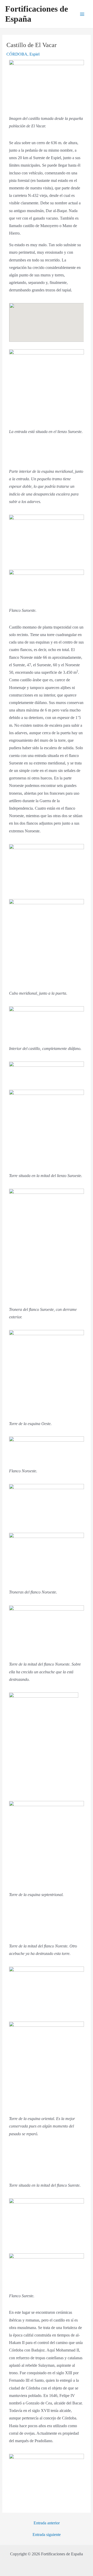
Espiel (34, 54)
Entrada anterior (47, 2523)
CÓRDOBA (17, 54)
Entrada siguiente (47, 2535)
